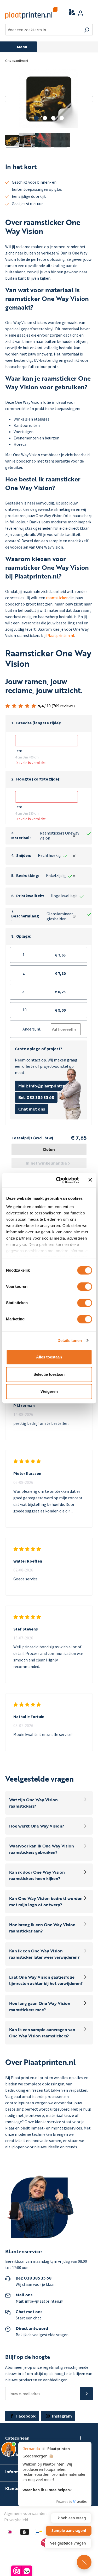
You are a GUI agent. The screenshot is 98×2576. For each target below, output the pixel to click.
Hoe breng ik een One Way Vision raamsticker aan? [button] (42, 1928)
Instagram (61, 2416)
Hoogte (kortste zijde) (38, 779)
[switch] (85, 1287)
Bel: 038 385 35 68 (36, 1097)
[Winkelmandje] (90, 13)
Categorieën (17, 2438)
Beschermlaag (25, 916)
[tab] (50, 1803)
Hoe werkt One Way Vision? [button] (37, 1826)
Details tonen (70, 1340)
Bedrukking (28, 876)
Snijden (24, 855)
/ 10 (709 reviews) (56, 706)
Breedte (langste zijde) (39, 723)
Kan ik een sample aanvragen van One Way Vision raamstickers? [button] (42, 2033)
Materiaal (21, 838)
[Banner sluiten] (90, 1180)
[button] (49, 723)
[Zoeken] (87, 30)
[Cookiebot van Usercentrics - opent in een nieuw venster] (58, 1180)
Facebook (25, 2416)
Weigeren (49, 1391)
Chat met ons (32, 1109)
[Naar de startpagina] (28, 13)
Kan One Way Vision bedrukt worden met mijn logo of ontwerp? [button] (46, 1902)
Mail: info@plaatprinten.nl (44, 1086)
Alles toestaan (49, 1357)
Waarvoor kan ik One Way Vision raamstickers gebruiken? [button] (42, 1849)
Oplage (24, 936)
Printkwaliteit (30, 896)
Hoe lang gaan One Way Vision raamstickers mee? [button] (40, 2006)
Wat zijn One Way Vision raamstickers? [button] (33, 1803)
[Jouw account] (80, 13)
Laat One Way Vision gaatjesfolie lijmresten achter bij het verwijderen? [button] (46, 1980)
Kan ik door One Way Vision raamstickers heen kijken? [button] (37, 1875)
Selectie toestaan (49, 1374)
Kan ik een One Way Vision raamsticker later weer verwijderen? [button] (44, 1954)
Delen (49, 1149)
